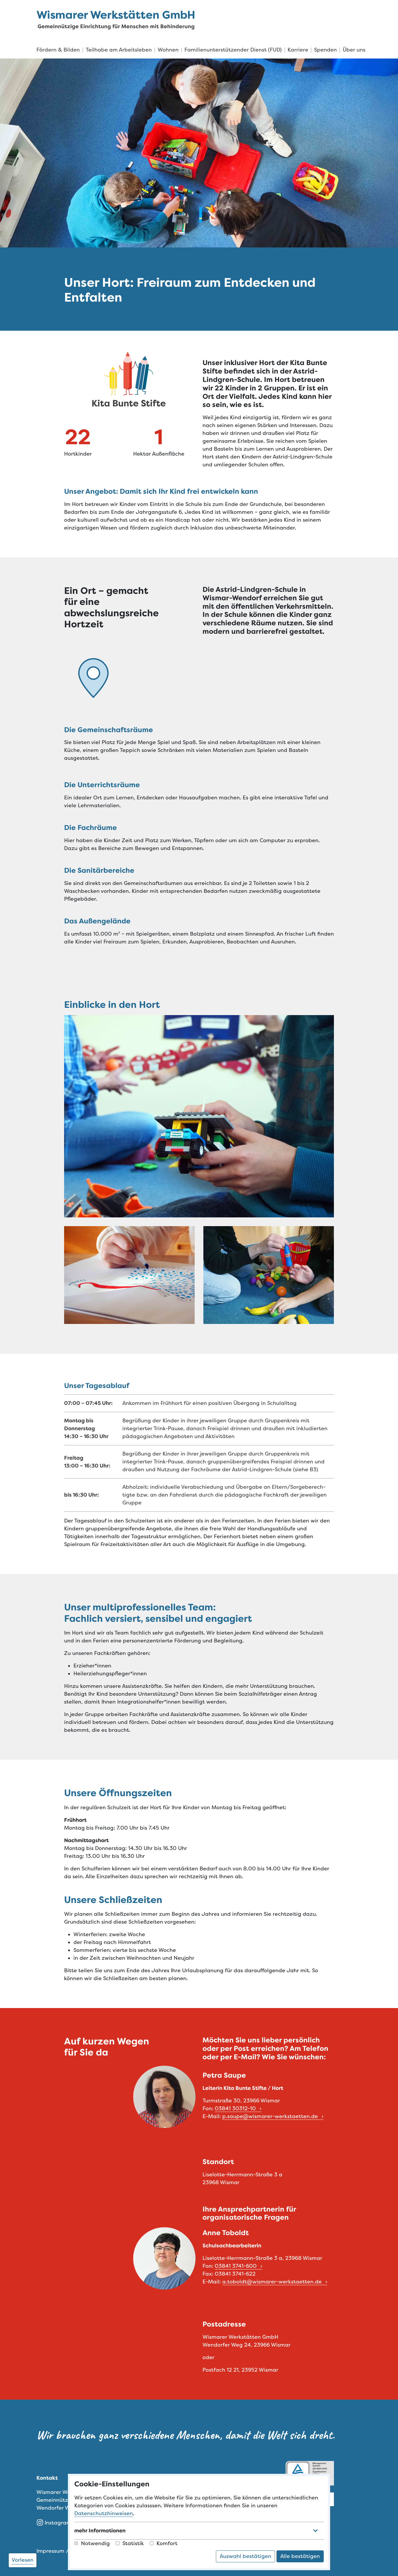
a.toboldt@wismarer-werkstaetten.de (273, 2282)
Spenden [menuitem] (325, 50)
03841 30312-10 (236, 2108)
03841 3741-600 (236, 2266)
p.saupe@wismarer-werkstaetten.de (271, 2116)
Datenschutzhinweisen (104, 2513)
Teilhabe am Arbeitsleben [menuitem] (119, 50)
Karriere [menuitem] (298, 50)
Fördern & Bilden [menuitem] (58, 50)
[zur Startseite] (116, 20)
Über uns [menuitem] (354, 50)
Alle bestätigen (300, 2556)
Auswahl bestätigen (245, 2556)
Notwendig (95, 2543)
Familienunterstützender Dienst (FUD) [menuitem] (233, 50)
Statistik (133, 2543)
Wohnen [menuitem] (168, 50)
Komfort (167, 2543)
